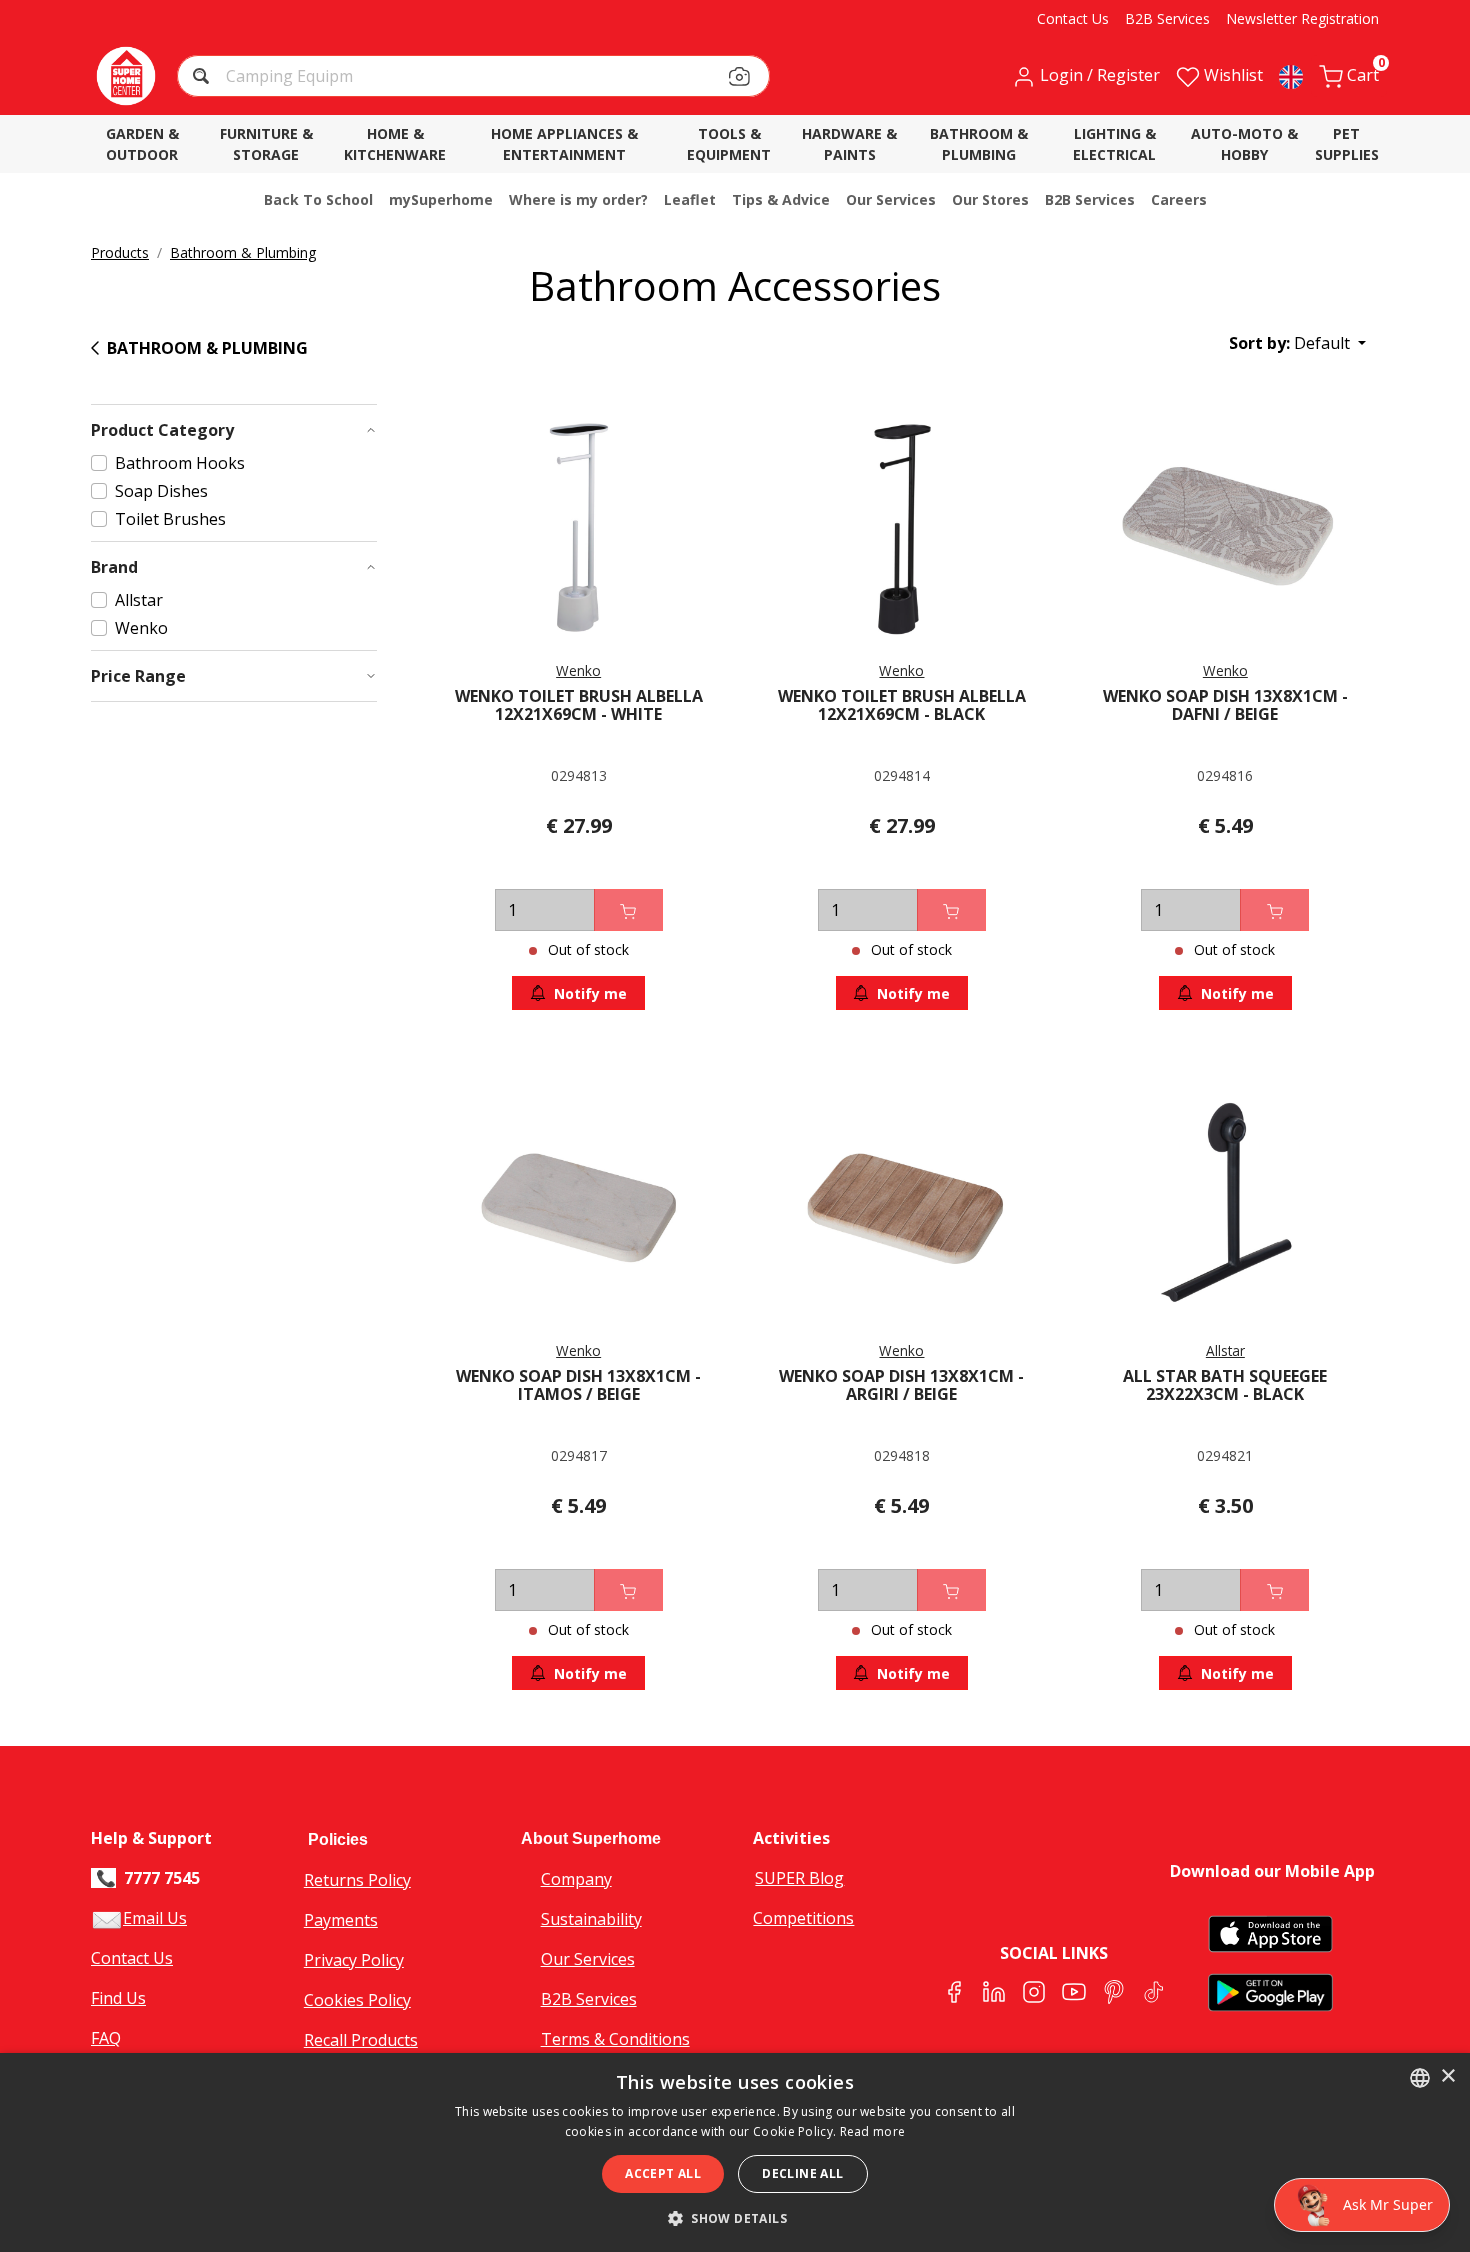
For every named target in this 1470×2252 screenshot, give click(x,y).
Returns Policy (357, 1880)
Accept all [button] (663, 2173)
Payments (341, 1920)
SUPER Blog (799, 1878)
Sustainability (591, 1919)
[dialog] (735, 2152)
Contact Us (132, 1958)
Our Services (588, 1959)
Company (576, 1879)
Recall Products (361, 2040)
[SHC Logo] (126, 76)
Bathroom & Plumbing (243, 252)
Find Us (118, 1998)
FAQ (106, 2038)
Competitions (803, 1918)
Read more (873, 2131)
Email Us (155, 1918)
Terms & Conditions (615, 2039)
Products (120, 252)
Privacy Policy (354, 1960)
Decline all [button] (802, 2173)
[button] (203, 78)
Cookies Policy (357, 2000)
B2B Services (589, 1999)
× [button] (1447, 2076)
